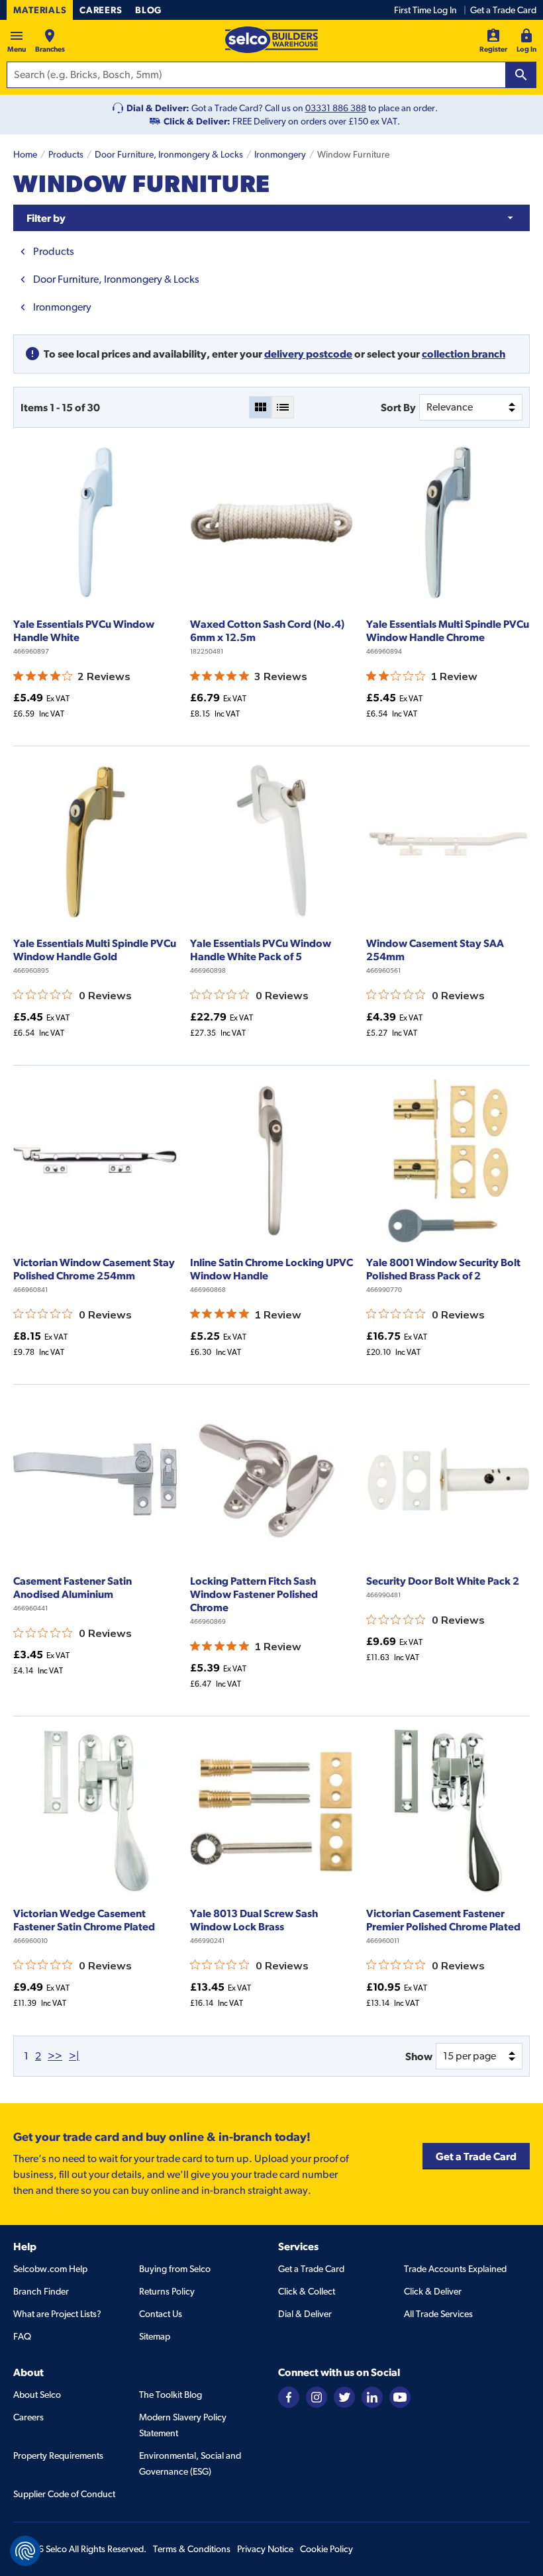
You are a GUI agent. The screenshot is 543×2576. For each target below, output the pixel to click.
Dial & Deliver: (158, 108)
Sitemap (155, 2336)
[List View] (283, 407)
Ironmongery (280, 154)
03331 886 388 (336, 108)
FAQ (22, 2336)
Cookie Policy (326, 2549)
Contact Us (161, 2314)
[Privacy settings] (25, 2551)
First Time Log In (425, 10)
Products (66, 154)
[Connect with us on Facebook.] (289, 2397)
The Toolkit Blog (171, 2395)
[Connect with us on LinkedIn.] (372, 2397)
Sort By (398, 407)
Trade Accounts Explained (455, 2269)
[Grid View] (260, 407)
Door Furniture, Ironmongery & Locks (169, 154)
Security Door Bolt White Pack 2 (443, 1581)
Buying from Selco (175, 2269)
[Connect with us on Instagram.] (317, 2397)
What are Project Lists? (57, 2314)
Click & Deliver (433, 2291)
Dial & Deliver (305, 2314)
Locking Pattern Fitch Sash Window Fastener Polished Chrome (254, 1594)
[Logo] (271, 40)
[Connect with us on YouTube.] (400, 2397)
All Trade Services (438, 2314)
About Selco (37, 2395)
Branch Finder (41, 2291)
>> (55, 2056)
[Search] (521, 75)
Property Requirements (58, 2455)
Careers (101, 10)
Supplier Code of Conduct (64, 2494)
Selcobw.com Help (50, 2269)
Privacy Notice (265, 2549)
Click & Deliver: (197, 121)
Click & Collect (307, 2291)
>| (74, 2056)
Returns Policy (167, 2291)
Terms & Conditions (192, 2549)
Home (25, 154)
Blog (148, 10)
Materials (40, 10)
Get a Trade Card (503, 10)
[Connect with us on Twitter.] (344, 2397)
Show (419, 2056)
